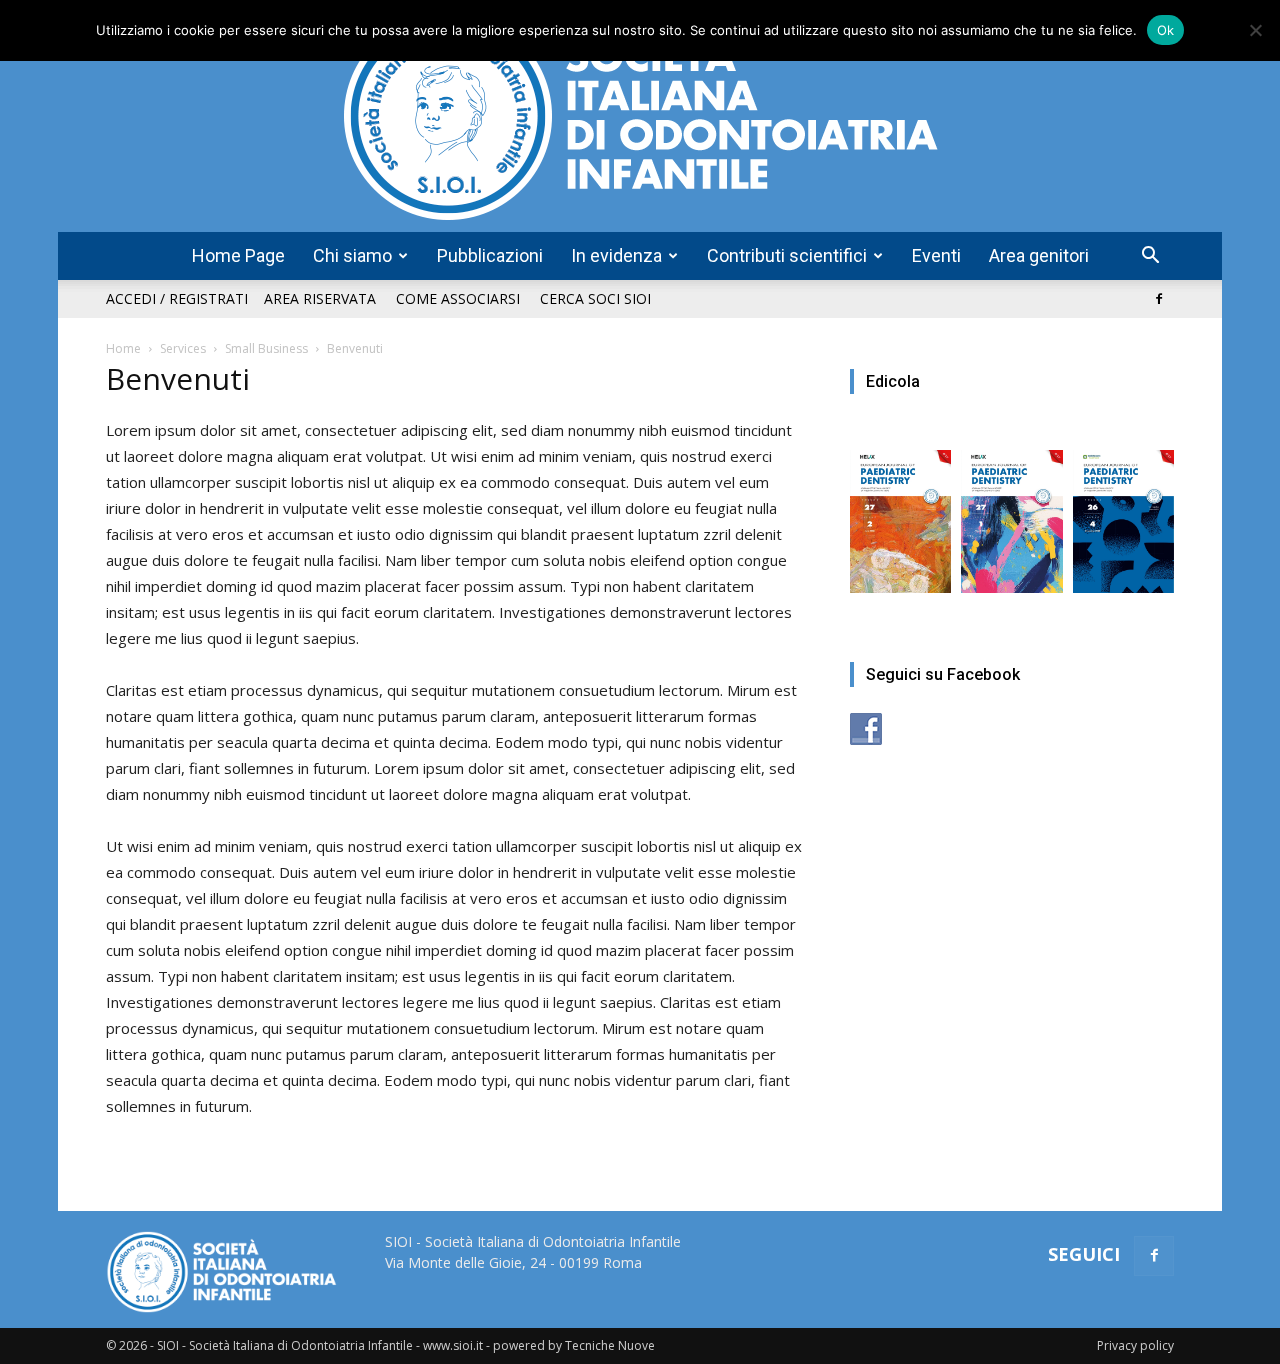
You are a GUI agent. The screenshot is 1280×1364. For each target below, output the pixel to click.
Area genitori (1039, 255)
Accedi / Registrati (177, 298)
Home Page (238, 255)
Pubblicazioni (490, 255)
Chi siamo (352, 255)
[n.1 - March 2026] (1011, 511)
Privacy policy (1135, 1345)
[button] (1150, 257)
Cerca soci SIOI (595, 298)
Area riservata (320, 298)
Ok (1166, 30)
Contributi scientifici (787, 255)
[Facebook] (1159, 299)
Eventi (936, 255)
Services (183, 348)
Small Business (266, 348)
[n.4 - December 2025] (1123, 511)
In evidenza (616, 255)
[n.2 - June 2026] (900, 511)
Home (123, 348)
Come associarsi (458, 298)
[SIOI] (640, 116)
